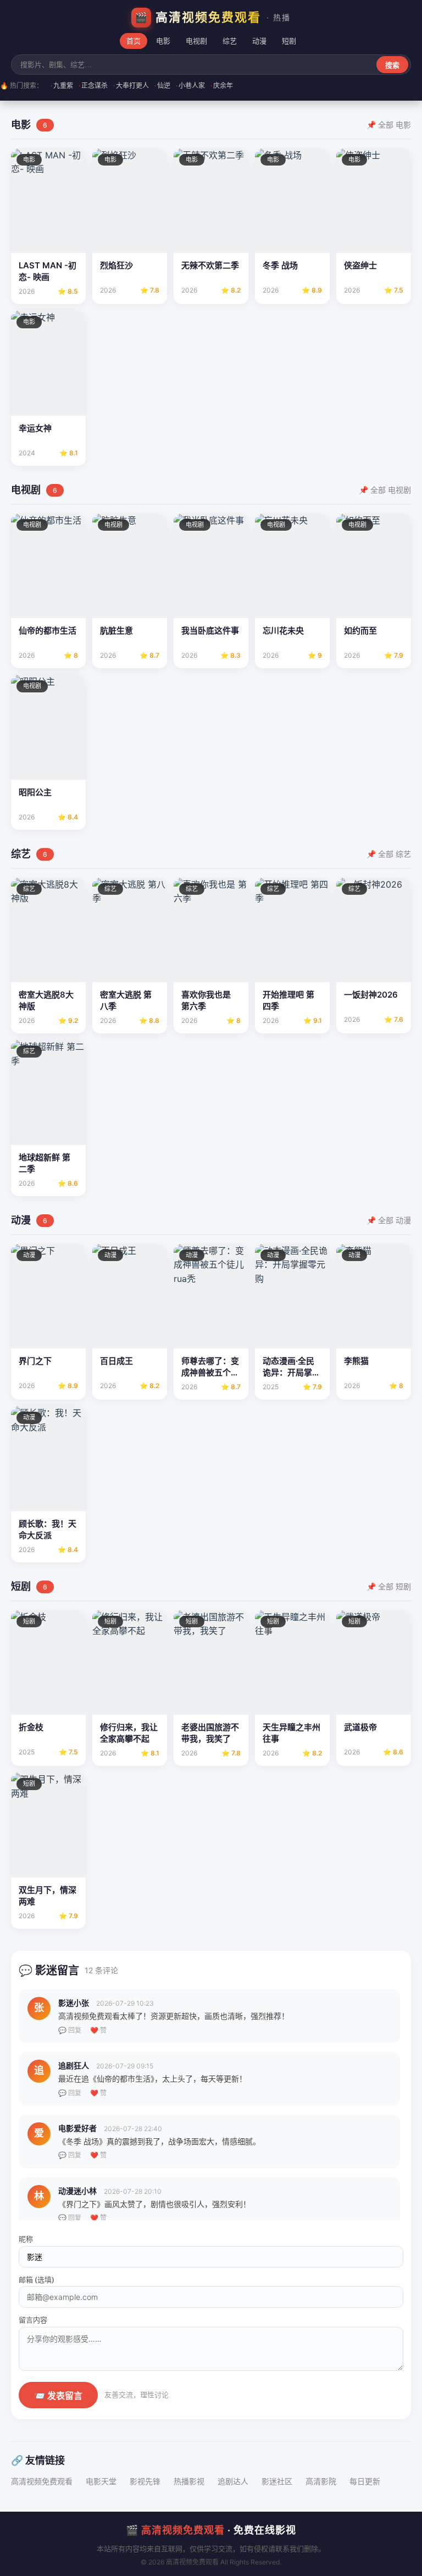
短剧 (289, 41)
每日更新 (365, 2481)
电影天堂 (101, 2481)
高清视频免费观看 (42, 2481)
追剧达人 (233, 2481)
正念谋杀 (93, 86)
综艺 (230, 41)
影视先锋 (145, 2481)
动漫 (259, 41)
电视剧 (196, 41)
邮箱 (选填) (37, 2280)
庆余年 (222, 86)
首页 (134, 41)
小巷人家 (190, 86)
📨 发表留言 (58, 2396)
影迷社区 (277, 2481)
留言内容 (33, 2320)
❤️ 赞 (98, 2030)
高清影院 (321, 2481)
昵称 (26, 2239)
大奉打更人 (131, 86)
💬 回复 (70, 2030)
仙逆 (162, 86)
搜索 (392, 65)
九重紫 (62, 86)
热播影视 (189, 2481)
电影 (163, 41)
